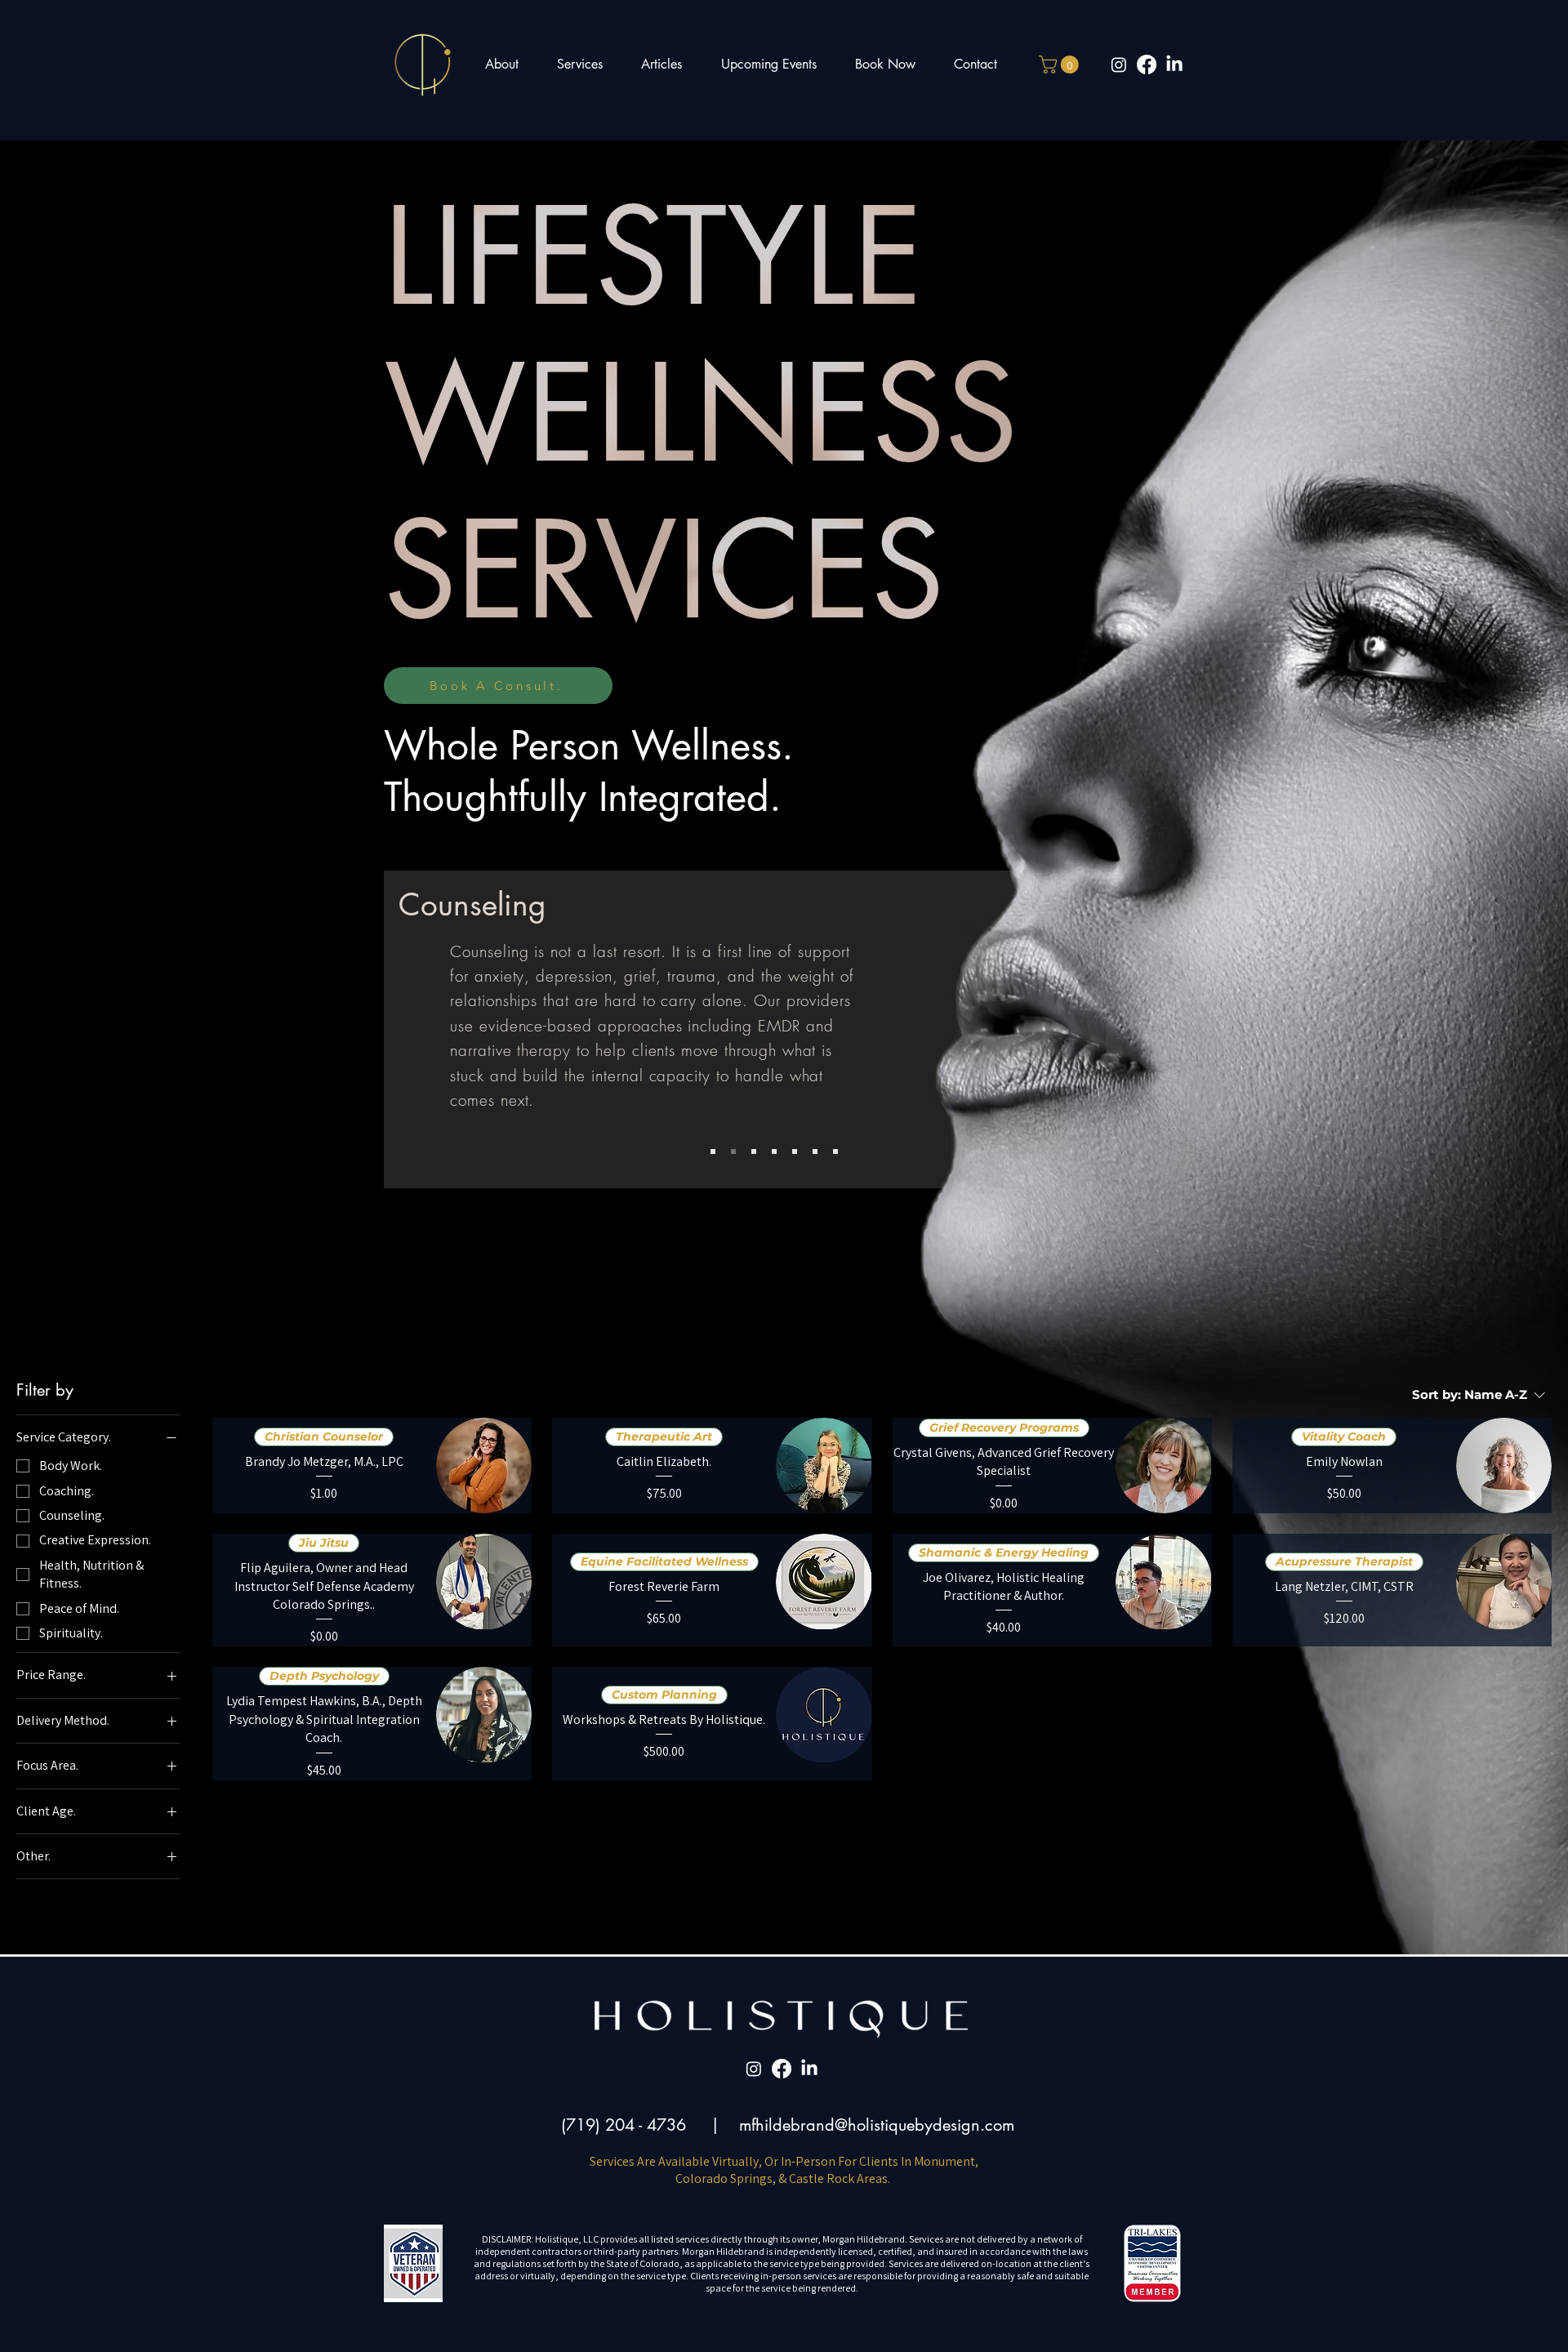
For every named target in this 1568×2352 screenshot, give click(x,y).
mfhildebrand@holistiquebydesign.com (877, 2125)
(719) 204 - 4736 (624, 2125)
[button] (1061, 65)
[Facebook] (1147, 65)
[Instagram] (1119, 65)
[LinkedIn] (1174, 65)
